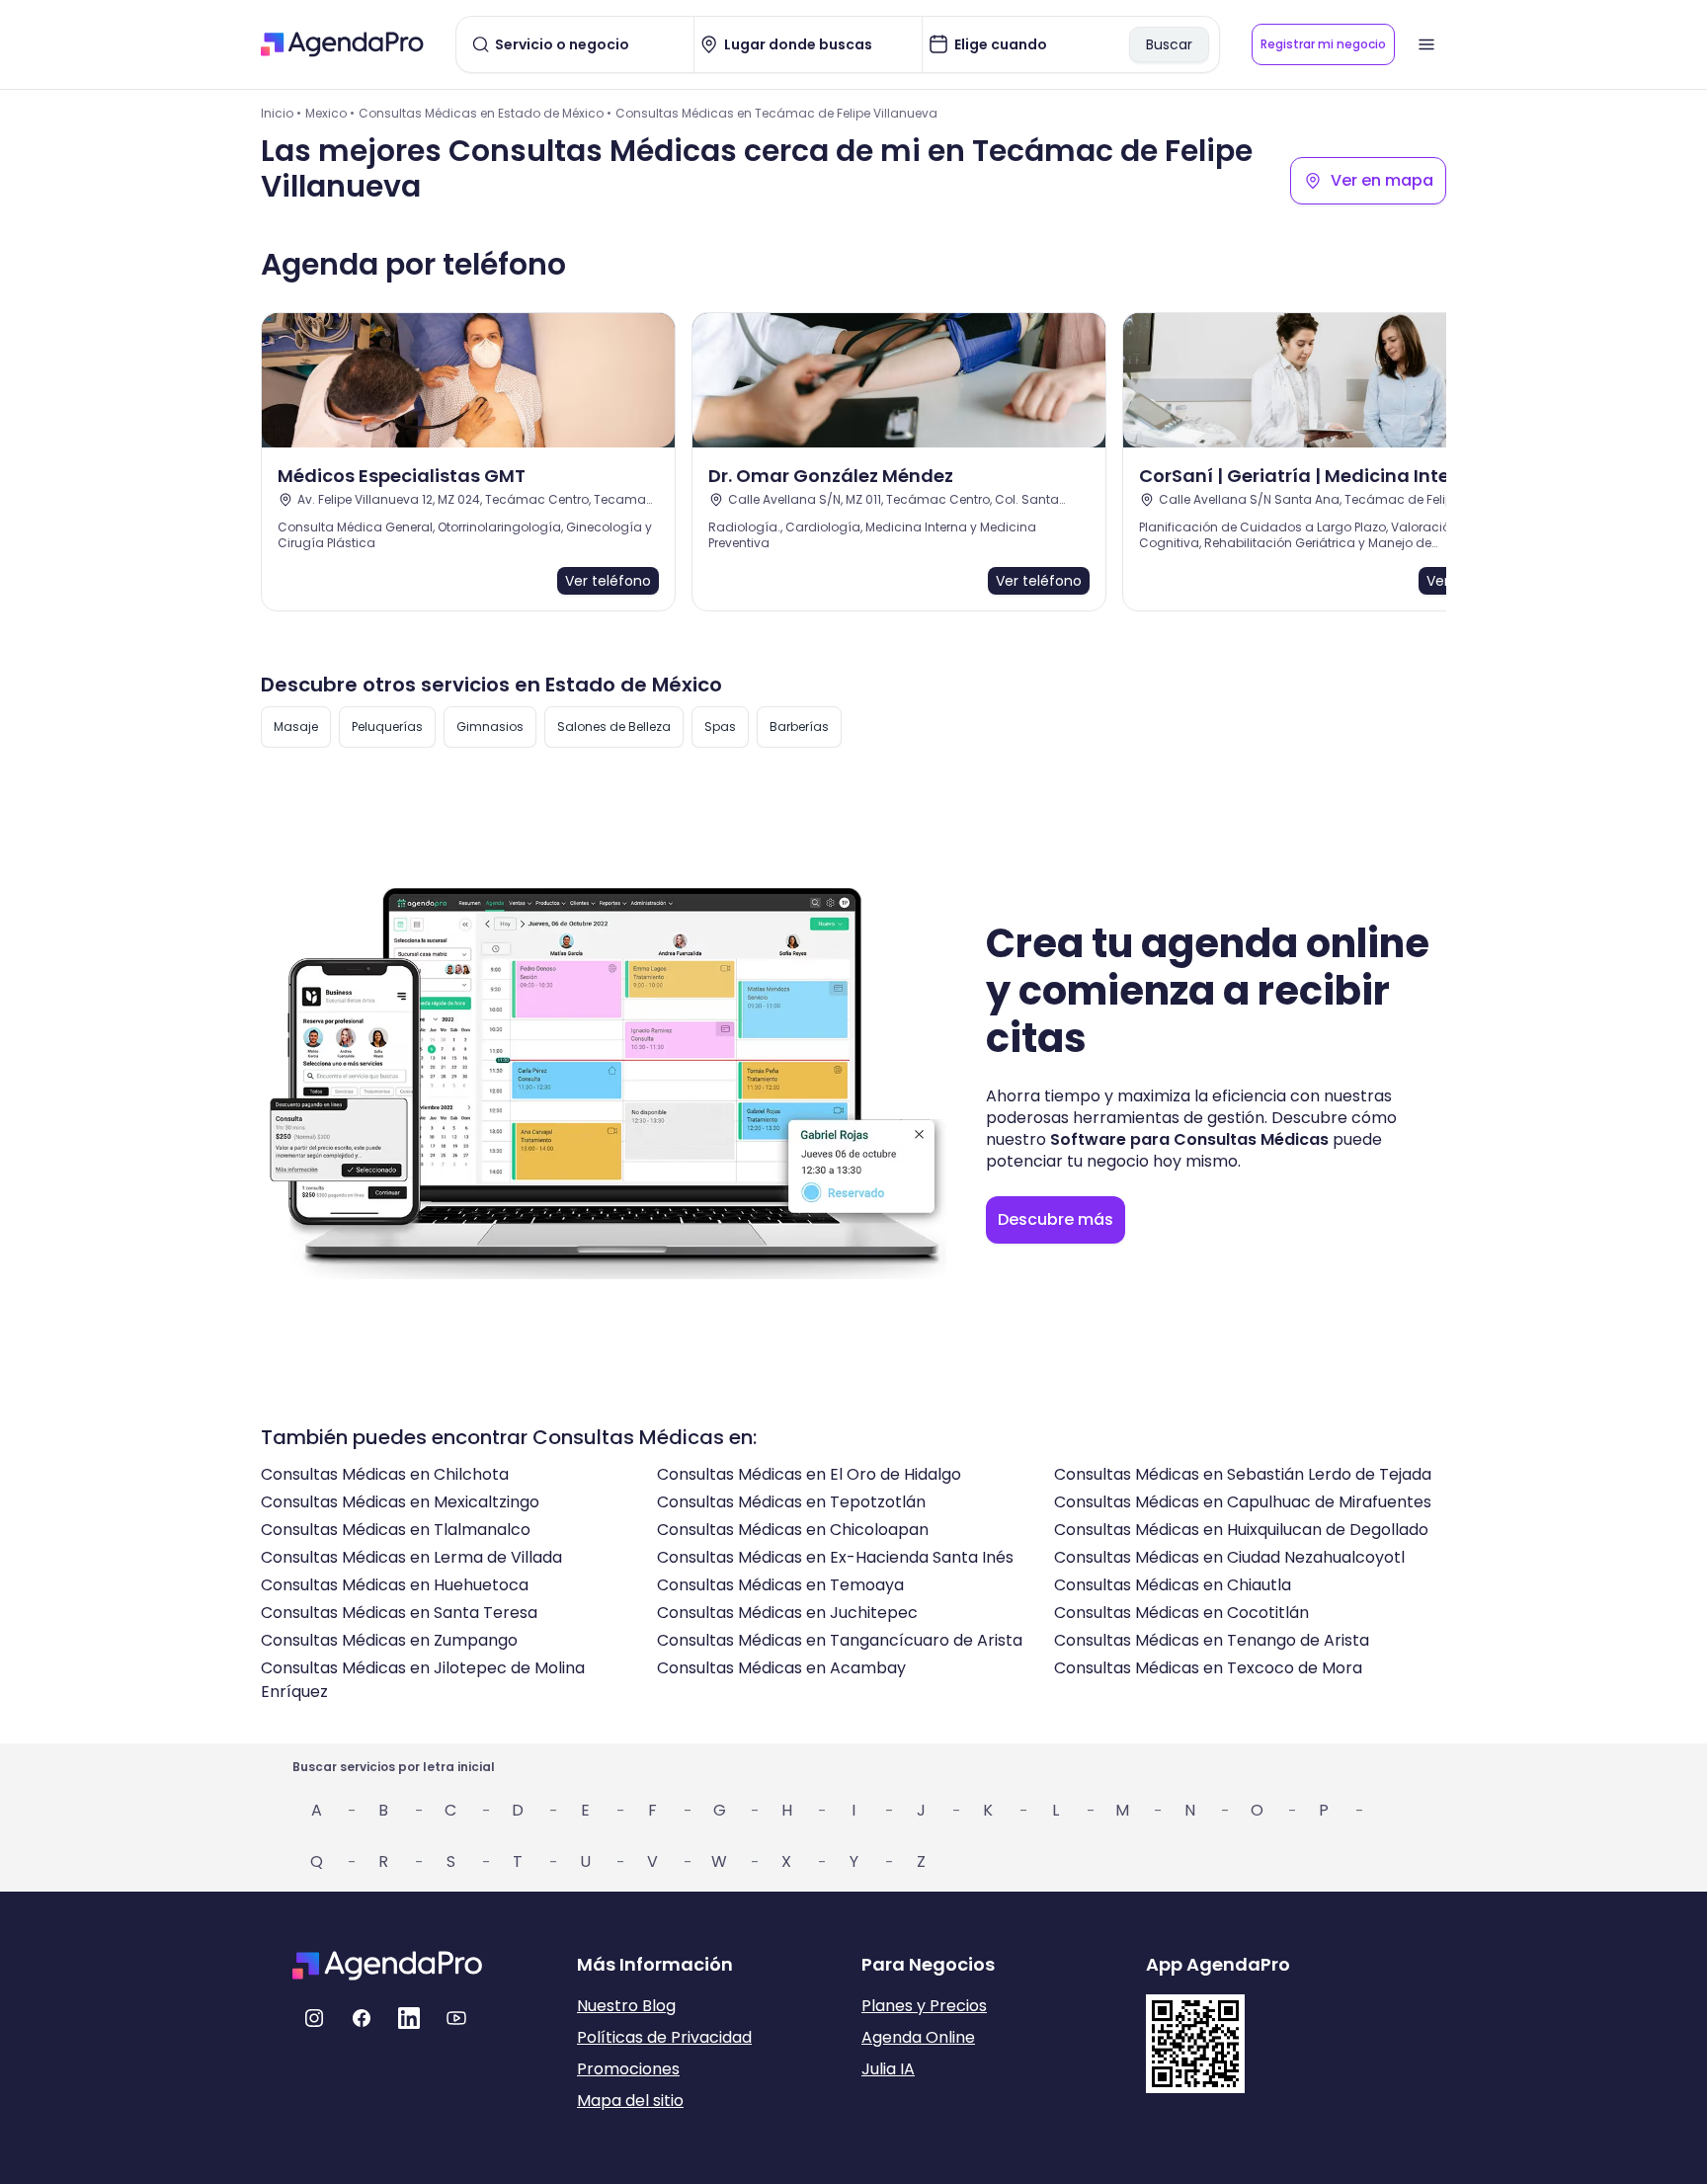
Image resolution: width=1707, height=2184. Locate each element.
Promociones (628, 2069)
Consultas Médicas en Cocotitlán (1181, 1613)
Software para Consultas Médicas (1189, 1139)
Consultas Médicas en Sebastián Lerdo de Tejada (1243, 1474)
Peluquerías (387, 727)
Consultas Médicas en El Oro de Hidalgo (809, 1474)
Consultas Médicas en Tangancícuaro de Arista (840, 1640)
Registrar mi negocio (1323, 44)
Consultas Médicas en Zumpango (389, 1640)
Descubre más (1056, 1219)
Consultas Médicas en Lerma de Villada (411, 1557)
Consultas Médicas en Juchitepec (787, 1613)
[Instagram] (314, 2018)
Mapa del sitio (630, 2101)
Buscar (1169, 44)
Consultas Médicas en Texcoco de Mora (1208, 1668)
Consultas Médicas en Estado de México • (485, 113)
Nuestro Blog (626, 2006)
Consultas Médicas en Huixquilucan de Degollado (1241, 1530)
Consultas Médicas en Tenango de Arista (1212, 1640)
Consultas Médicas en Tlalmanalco (396, 1530)
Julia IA (888, 2069)
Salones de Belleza (614, 727)
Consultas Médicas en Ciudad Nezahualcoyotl (1229, 1557)
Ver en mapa (1382, 180)
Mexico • (330, 113)
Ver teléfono (608, 581)
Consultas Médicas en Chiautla (1173, 1585)
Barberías (799, 727)
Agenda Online (918, 2037)
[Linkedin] (409, 2018)
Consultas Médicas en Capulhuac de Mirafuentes (1243, 1502)
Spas (720, 727)
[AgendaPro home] (342, 44)
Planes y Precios (924, 2006)
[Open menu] (1426, 44)
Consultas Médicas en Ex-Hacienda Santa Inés (835, 1557)
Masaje (296, 727)
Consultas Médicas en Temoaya (780, 1585)
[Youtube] (456, 2018)
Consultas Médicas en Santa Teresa (399, 1613)
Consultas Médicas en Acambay (781, 1668)
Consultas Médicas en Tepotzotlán (791, 1502)
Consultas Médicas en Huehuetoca (395, 1585)
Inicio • (281, 113)
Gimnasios (490, 727)
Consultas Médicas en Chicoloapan (793, 1530)
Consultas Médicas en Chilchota (385, 1474)
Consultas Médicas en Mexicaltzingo (400, 1502)
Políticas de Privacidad (664, 2037)
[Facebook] (362, 2018)
